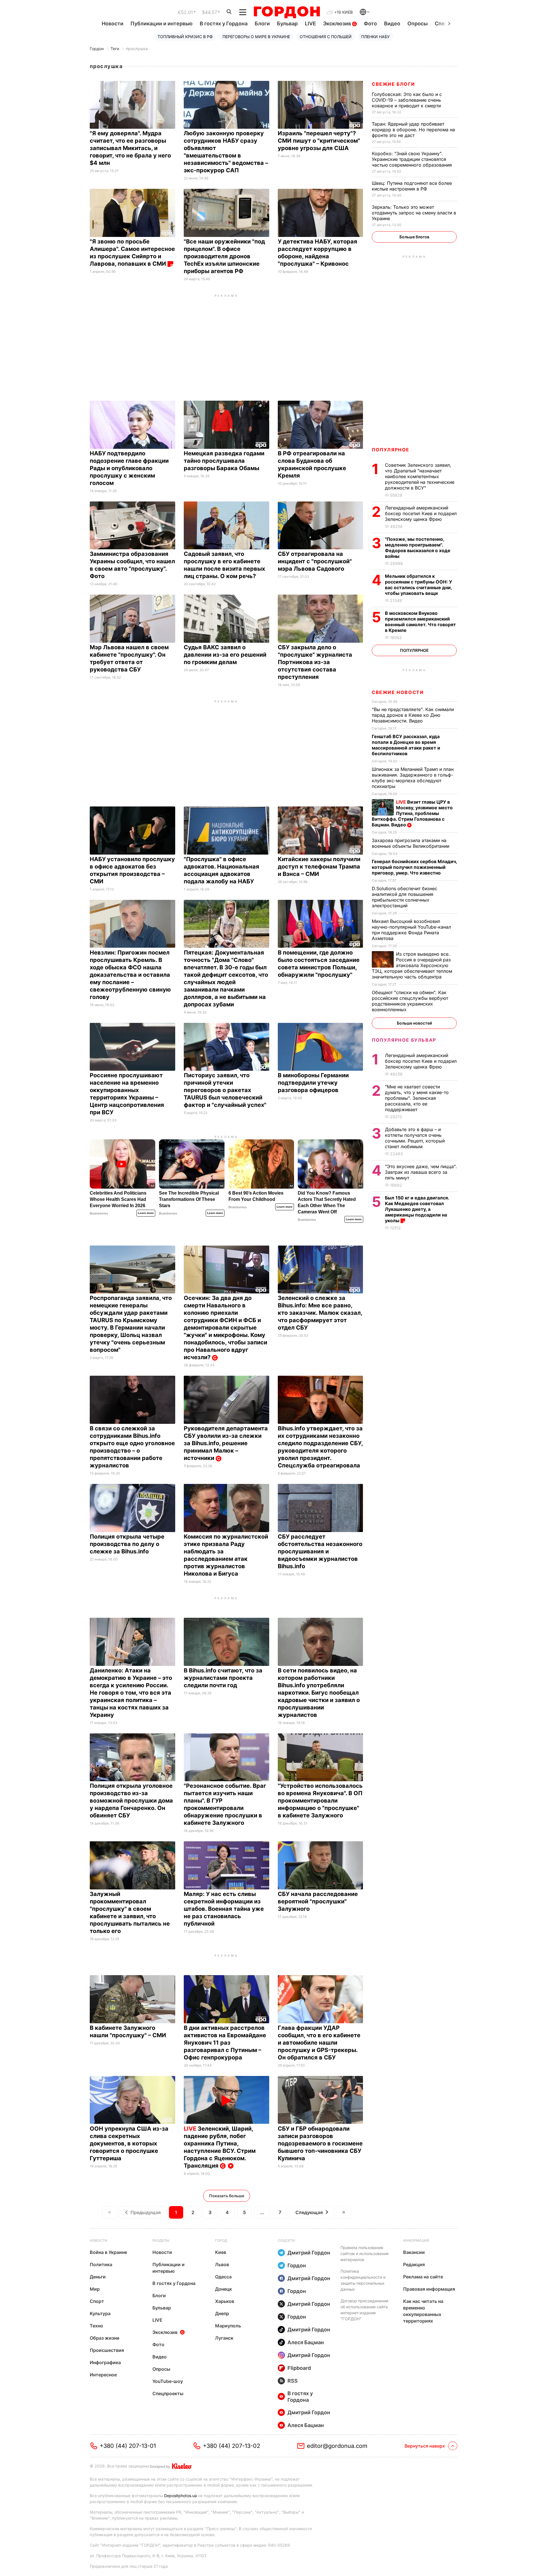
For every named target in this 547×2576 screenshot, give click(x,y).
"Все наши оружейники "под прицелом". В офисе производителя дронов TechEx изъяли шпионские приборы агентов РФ (224, 256)
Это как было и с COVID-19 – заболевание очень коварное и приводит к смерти (407, 100)
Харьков (225, 2301)
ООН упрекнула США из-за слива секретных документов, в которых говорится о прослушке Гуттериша (129, 2143)
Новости (113, 23)
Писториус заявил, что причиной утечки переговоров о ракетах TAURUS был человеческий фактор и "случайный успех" (226, 1090)
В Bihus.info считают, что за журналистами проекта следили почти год (223, 1678)
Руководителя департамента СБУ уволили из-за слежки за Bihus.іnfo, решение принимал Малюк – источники (226, 1443)
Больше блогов (414, 237)
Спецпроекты (168, 2393)
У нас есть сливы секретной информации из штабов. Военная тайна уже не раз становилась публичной (224, 1909)
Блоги (262, 23)
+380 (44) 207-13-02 (231, 2446)
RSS (293, 2381)
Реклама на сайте (423, 2277)
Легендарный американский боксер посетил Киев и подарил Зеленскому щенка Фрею (421, 513)
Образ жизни (105, 2338)
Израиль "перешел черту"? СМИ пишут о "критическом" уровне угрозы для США (319, 141)
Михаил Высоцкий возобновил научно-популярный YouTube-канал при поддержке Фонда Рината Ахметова (411, 930)
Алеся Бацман (306, 2342)
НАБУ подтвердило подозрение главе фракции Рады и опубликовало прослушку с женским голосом (129, 468)
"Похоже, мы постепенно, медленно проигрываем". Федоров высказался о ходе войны (418, 548)
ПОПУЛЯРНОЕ (391, 450)
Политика (101, 2264)
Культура (100, 2313)
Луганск (224, 2338)
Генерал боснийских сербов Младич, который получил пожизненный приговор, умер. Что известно (414, 867)
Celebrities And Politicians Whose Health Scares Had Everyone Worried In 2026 (118, 1199)
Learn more (146, 1213)
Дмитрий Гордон (309, 2253)
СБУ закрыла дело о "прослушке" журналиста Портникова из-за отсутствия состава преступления (315, 662)
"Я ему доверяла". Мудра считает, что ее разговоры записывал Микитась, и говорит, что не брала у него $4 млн (130, 148)
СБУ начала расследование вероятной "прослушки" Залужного (318, 1901)
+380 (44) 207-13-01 (128, 2446)
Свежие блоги (393, 84)
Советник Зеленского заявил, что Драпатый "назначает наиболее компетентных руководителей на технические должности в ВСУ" (420, 476)
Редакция (414, 2264)
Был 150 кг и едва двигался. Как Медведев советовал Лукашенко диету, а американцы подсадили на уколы (417, 1209)
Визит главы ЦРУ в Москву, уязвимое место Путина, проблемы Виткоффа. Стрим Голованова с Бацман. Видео (412, 813)
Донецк (224, 2289)
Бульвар (287, 23)
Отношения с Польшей (326, 37)
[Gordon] (287, 12)
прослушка (137, 49)
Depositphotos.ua (180, 2496)
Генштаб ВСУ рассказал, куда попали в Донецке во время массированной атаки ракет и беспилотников (406, 745)
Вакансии (414, 2252)
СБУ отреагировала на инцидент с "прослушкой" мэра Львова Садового (315, 561)
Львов (222, 2264)
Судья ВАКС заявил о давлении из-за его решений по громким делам (225, 655)
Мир (95, 2289)
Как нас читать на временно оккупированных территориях (423, 2311)
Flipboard (299, 2368)
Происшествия (107, 2350)
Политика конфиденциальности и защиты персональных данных (363, 2280)
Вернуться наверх (425, 2446)
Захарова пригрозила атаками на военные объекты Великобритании (412, 843)
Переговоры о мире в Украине (256, 37)
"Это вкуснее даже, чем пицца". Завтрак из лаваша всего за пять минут (421, 1172)
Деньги (98, 2277)
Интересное (103, 2375)
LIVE (310, 23)
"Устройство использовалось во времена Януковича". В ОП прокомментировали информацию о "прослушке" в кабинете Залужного (320, 1801)
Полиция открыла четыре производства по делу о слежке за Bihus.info (127, 1544)
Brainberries (99, 1213)
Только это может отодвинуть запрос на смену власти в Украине (414, 213)
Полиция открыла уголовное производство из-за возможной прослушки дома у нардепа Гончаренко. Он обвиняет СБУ (131, 1801)
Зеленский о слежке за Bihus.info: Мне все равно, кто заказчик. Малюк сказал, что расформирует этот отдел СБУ (320, 1313)
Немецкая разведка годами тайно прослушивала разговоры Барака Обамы (224, 461)
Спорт (97, 2301)
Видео (392, 23)
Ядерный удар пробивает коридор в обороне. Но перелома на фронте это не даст (413, 130)
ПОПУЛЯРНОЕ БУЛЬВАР (404, 1040)
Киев (221, 2252)
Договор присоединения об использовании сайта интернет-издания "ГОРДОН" (364, 2310)
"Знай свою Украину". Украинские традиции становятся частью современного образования (413, 159)
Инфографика (105, 2362)
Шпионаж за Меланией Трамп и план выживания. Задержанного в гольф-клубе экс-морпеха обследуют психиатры (413, 778)
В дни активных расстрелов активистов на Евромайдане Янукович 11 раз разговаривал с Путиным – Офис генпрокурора (225, 2043)
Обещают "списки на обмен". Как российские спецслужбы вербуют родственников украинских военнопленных (410, 1001)
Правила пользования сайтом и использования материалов (365, 2254)
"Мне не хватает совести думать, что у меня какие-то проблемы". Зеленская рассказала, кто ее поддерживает (417, 1098)
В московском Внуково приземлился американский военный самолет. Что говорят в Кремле (420, 622)
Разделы (161, 2240)
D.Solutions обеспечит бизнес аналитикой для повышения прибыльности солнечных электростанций (405, 897)
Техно (96, 2326)
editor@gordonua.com (337, 2446)
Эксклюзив (338, 23)
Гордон (97, 49)
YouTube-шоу (168, 2381)
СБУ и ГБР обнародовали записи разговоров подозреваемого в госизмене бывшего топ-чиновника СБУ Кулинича (320, 2143)
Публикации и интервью (162, 23)
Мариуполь (228, 2326)
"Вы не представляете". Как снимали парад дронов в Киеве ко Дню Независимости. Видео (413, 715)
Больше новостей (414, 1023)
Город (221, 2240)
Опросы (418, 23)
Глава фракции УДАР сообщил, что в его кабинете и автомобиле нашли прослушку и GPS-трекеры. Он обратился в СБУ (319, 2043)
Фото (370, 23)
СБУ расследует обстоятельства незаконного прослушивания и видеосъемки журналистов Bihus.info (320, 1551)
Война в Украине (108, 2252)
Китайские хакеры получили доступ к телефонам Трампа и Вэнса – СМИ (319, 867)
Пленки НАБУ (375, 37)
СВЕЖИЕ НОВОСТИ (398, 692)
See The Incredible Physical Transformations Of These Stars (189, 1199)
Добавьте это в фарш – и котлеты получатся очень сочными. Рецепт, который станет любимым (415, 1138)
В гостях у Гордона (224, 23)
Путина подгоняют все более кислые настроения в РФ (412, 186)
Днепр (222, 2313)
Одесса (223, 2277)
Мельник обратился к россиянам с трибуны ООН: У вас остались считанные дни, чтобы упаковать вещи (419, 585)
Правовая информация (429, 2289)
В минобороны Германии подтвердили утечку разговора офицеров (313, 1083)
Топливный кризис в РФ (185, 37)
